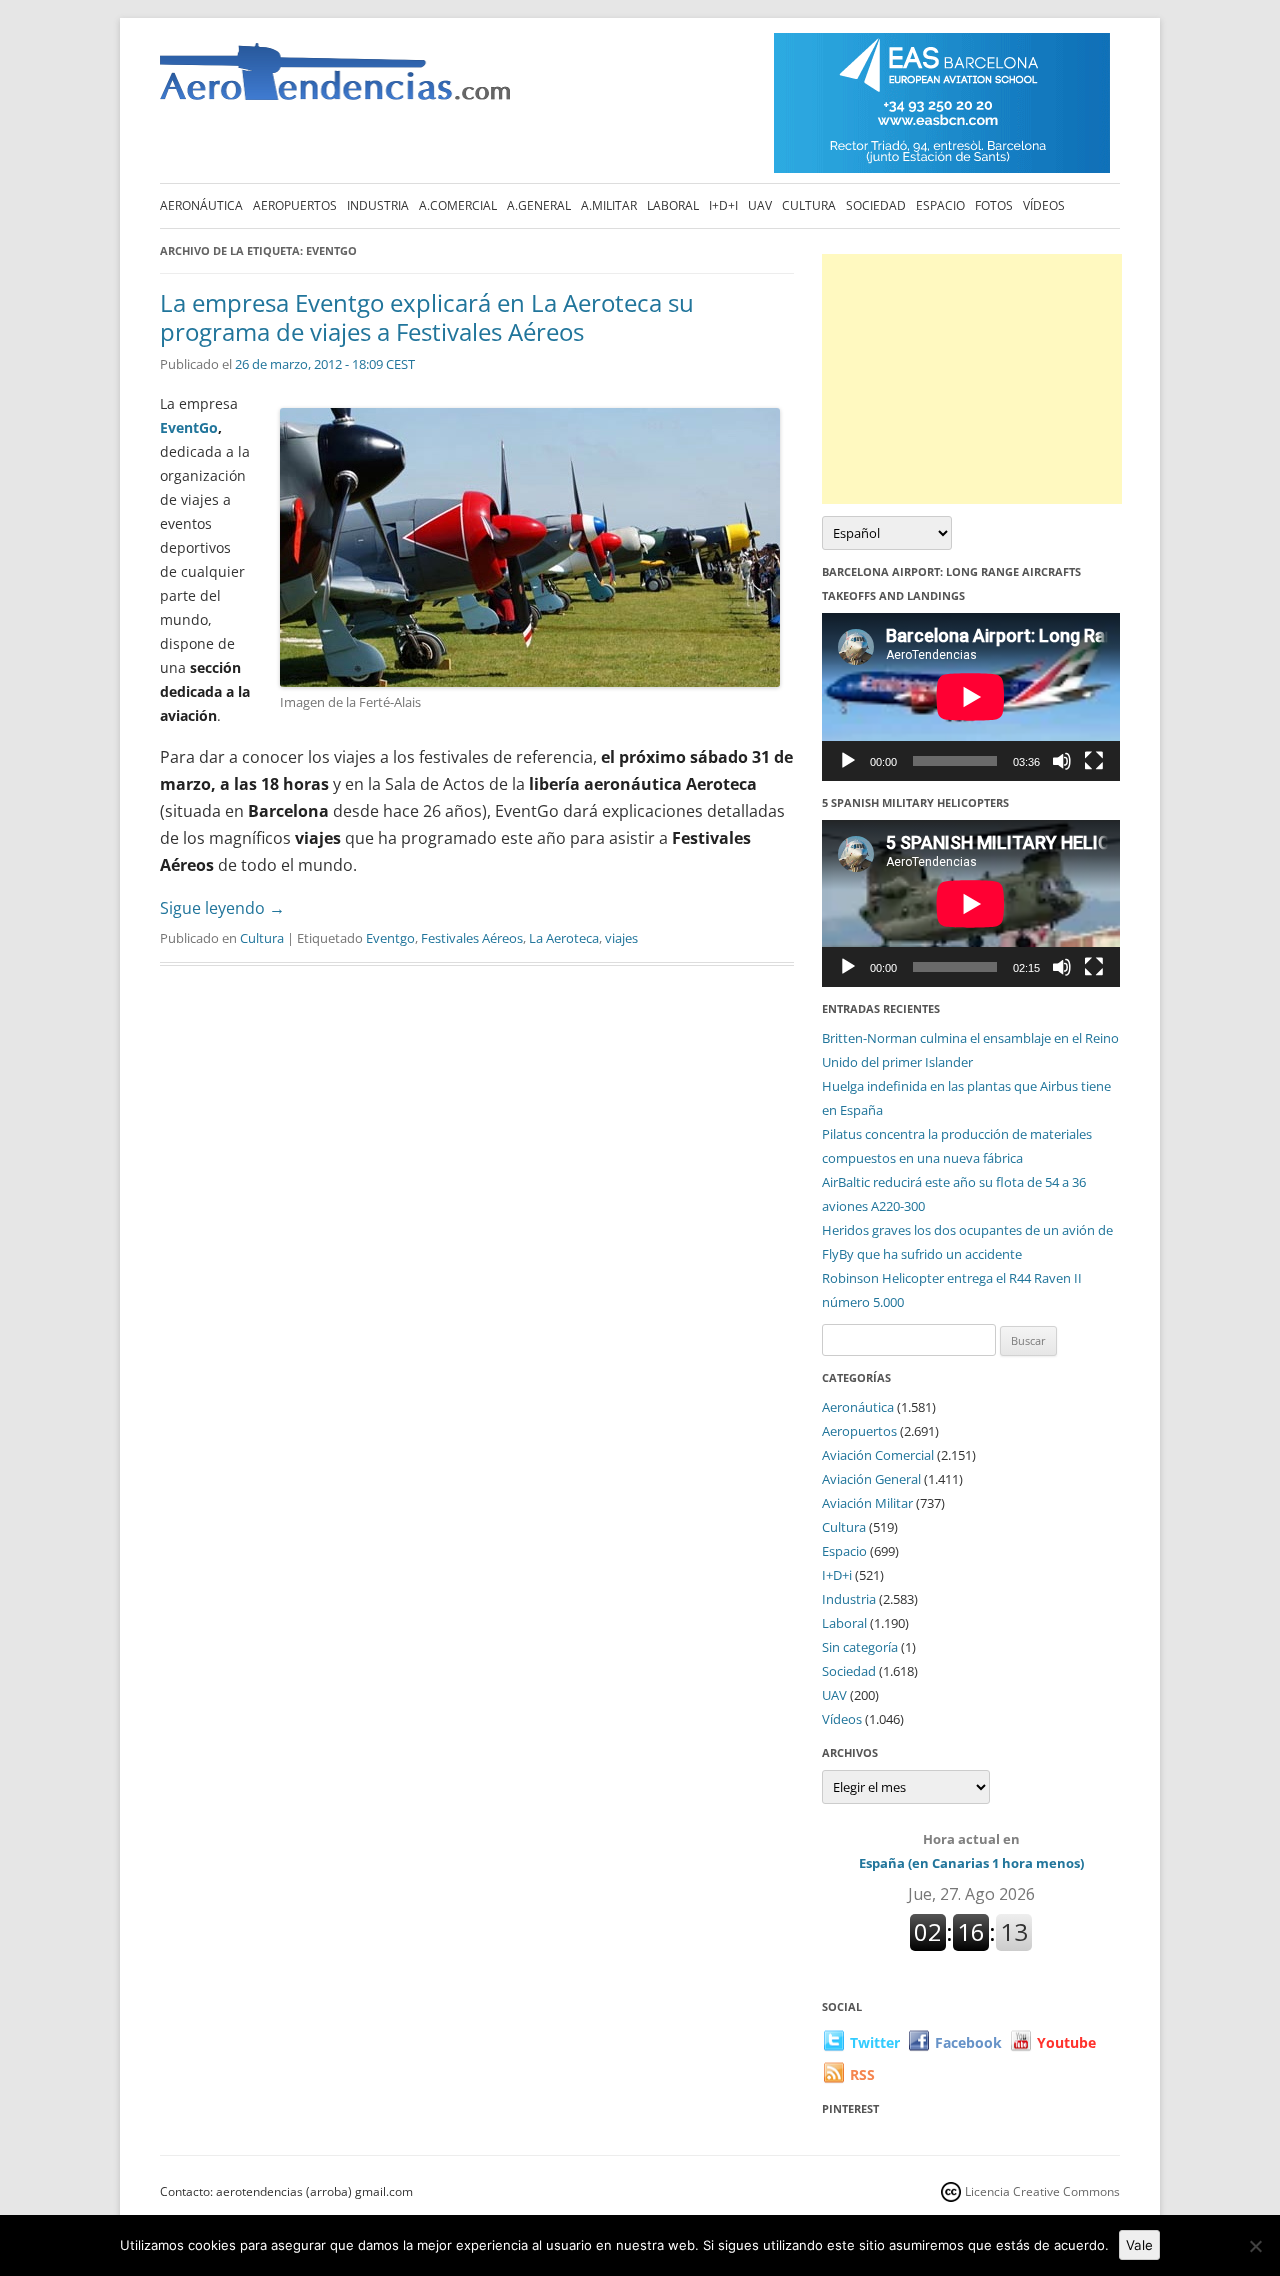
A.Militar (609, 205)
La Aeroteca (564, 938)
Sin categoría (860, 1647)
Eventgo (390, 938)
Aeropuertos (295, 205)
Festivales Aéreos (472, 938)
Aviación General (871, 1479)
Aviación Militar (867, 1503)
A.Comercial (458, 205)
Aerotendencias (335, 80)
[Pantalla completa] (1094, 761)
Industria (378, 205)
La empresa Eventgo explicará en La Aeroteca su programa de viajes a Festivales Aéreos (427, 317)
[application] (971, 696)
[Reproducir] (848, 761)
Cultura (809, 205)
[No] (1255, 2246)
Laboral (673, 205)
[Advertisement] (972, 379)
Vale (1139, 2245)
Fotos (994, 205)
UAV (760, 205)
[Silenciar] (1062, 761)
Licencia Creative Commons (1042, 2191)
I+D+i (723, 205)
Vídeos (1044, 205)
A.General (539, 205)
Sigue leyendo (222, 908)
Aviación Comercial (878, 1455)
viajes (621, 938)
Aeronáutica (201, 205)
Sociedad (876, 205)
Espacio (940, 205)
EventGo (189, 427)
